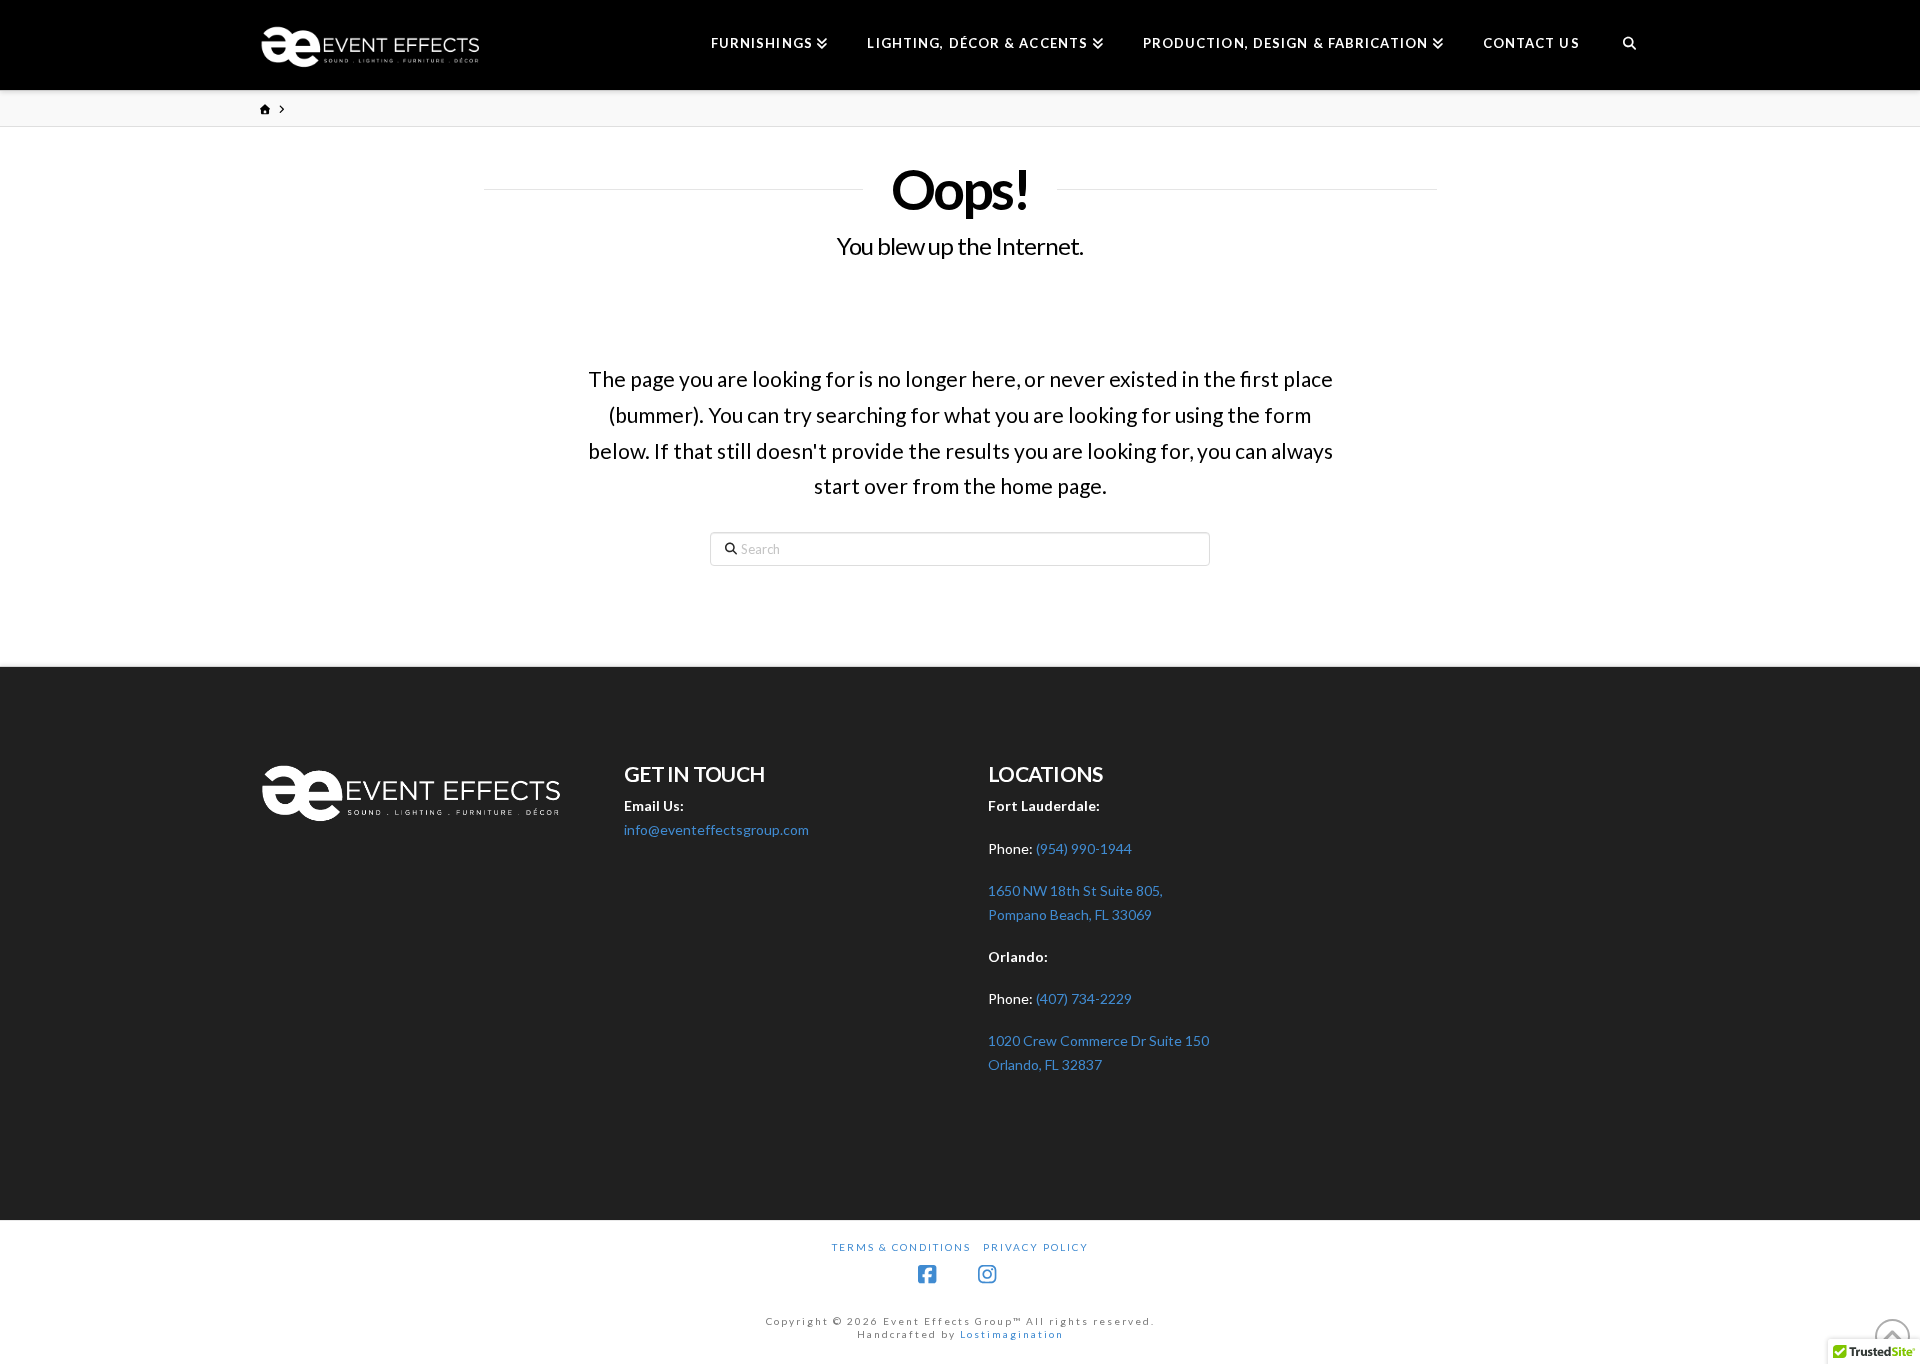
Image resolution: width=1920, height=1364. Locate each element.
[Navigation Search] (1629, 45)
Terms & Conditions (901, 1247)
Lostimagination (1012, 1334)
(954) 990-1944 (1084, 848)
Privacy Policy (1036, 1247)
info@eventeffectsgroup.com (716, 829)
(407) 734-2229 (1084, 998)
